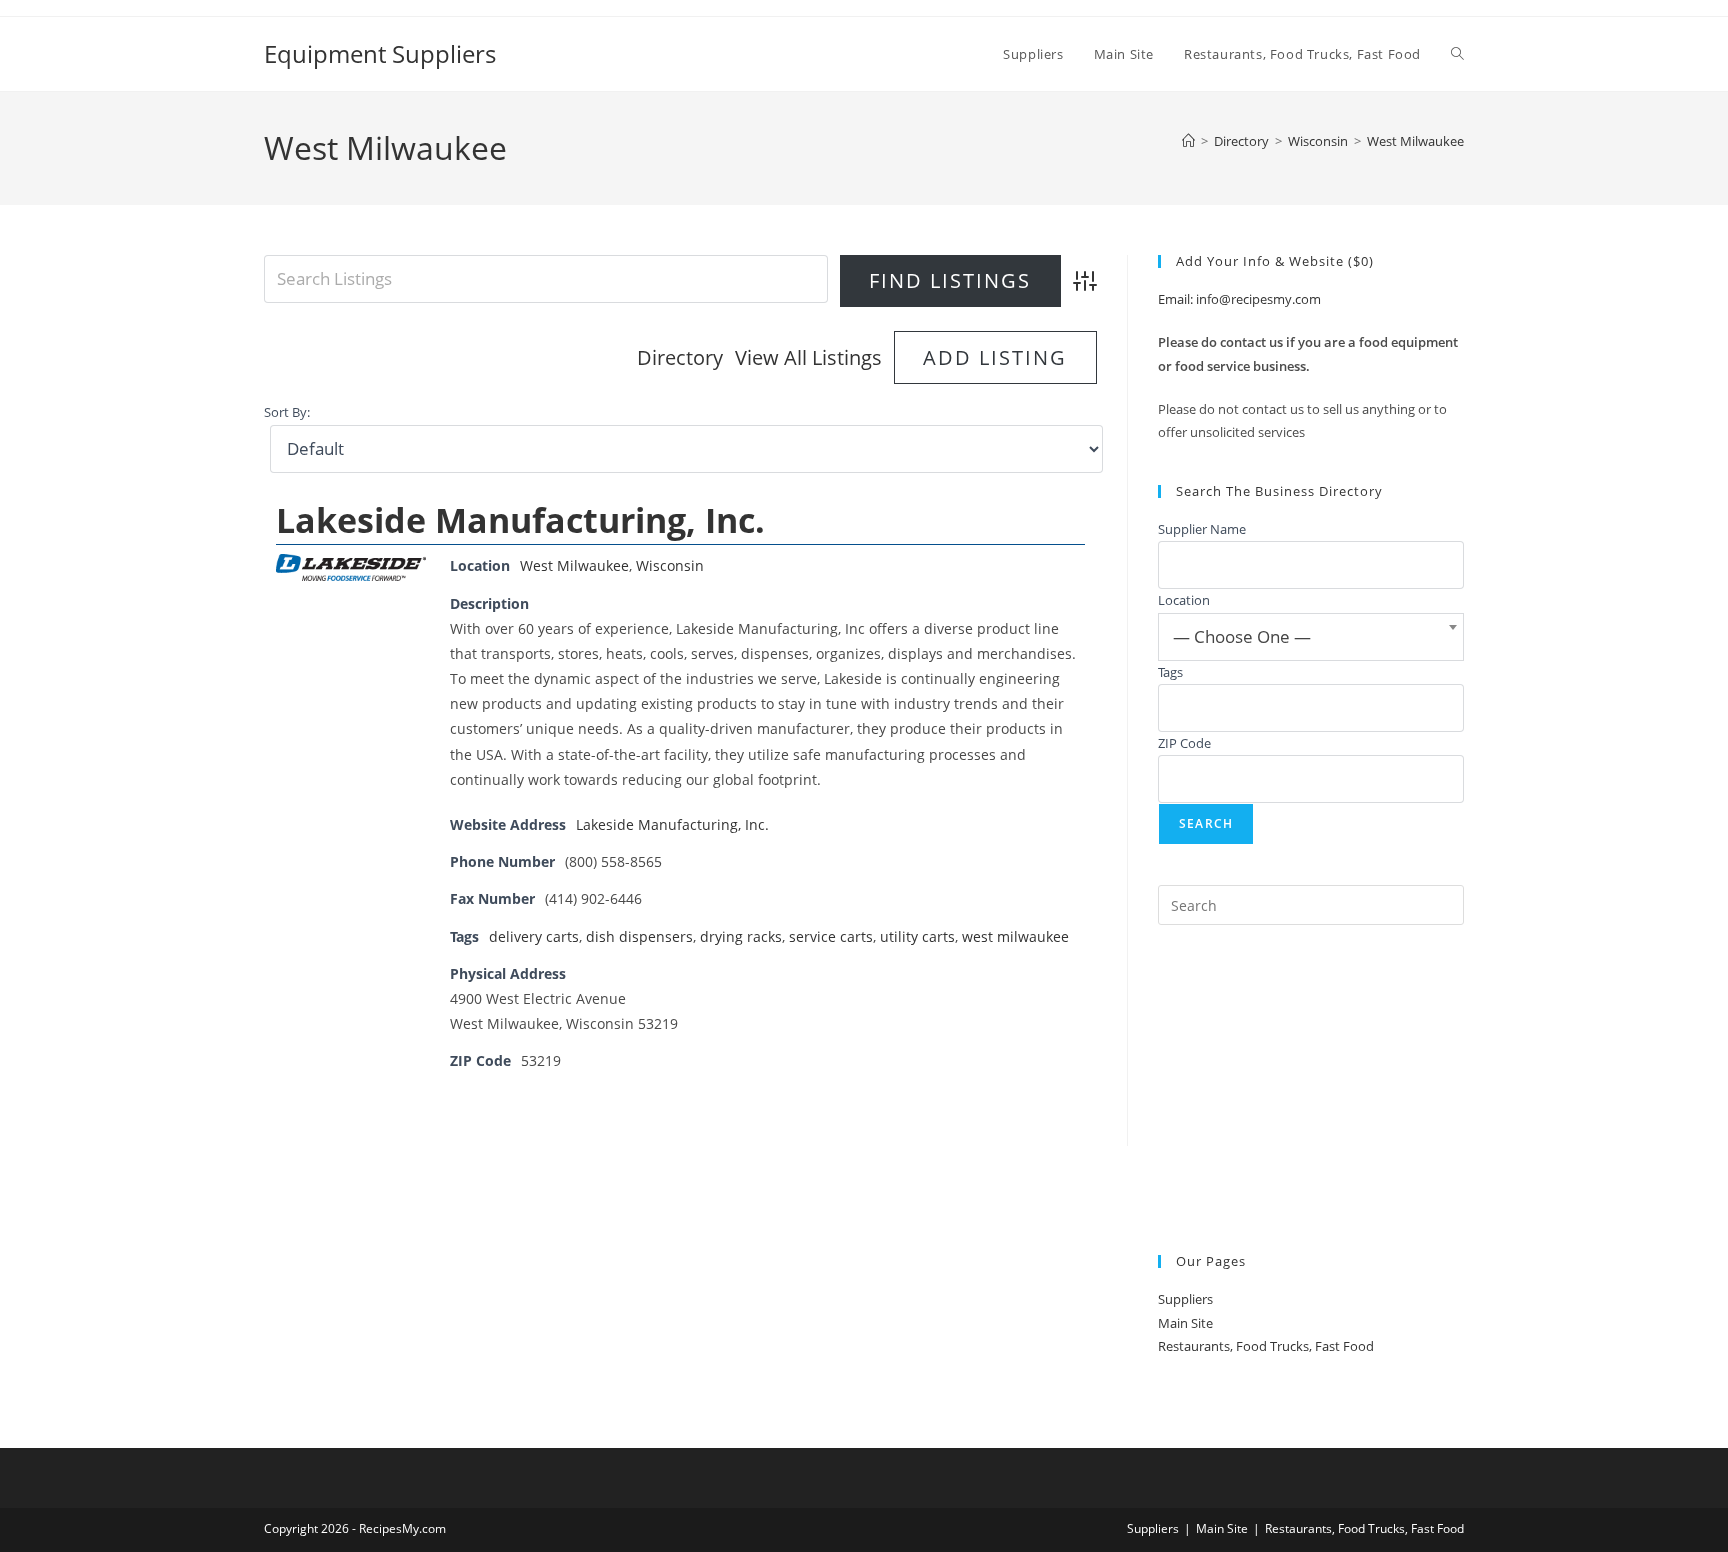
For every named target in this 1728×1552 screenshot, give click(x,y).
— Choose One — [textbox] (1242, 636)
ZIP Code (1184, 743)
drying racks (741, 936)
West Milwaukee (1415, 141)
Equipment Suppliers (380, 53)
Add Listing (995, 357)
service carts (831, 936)
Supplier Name (1202, 529)
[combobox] (1311, 637)
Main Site (1185, 1323)
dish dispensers (639, 936)
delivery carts (534, 936)
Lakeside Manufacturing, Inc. (520, 520)
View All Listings (808, 357)
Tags (1170, 672)
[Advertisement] (1311, 1090)
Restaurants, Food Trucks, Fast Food (1266, 1346)
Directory (680, 357)
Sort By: (287, 412)
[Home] (1188, 141)
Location (1184, 600)
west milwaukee (1015, 936)
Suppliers (1185, 1299)
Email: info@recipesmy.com (1239, 299)
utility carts (917, 936)
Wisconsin (670, 565)
